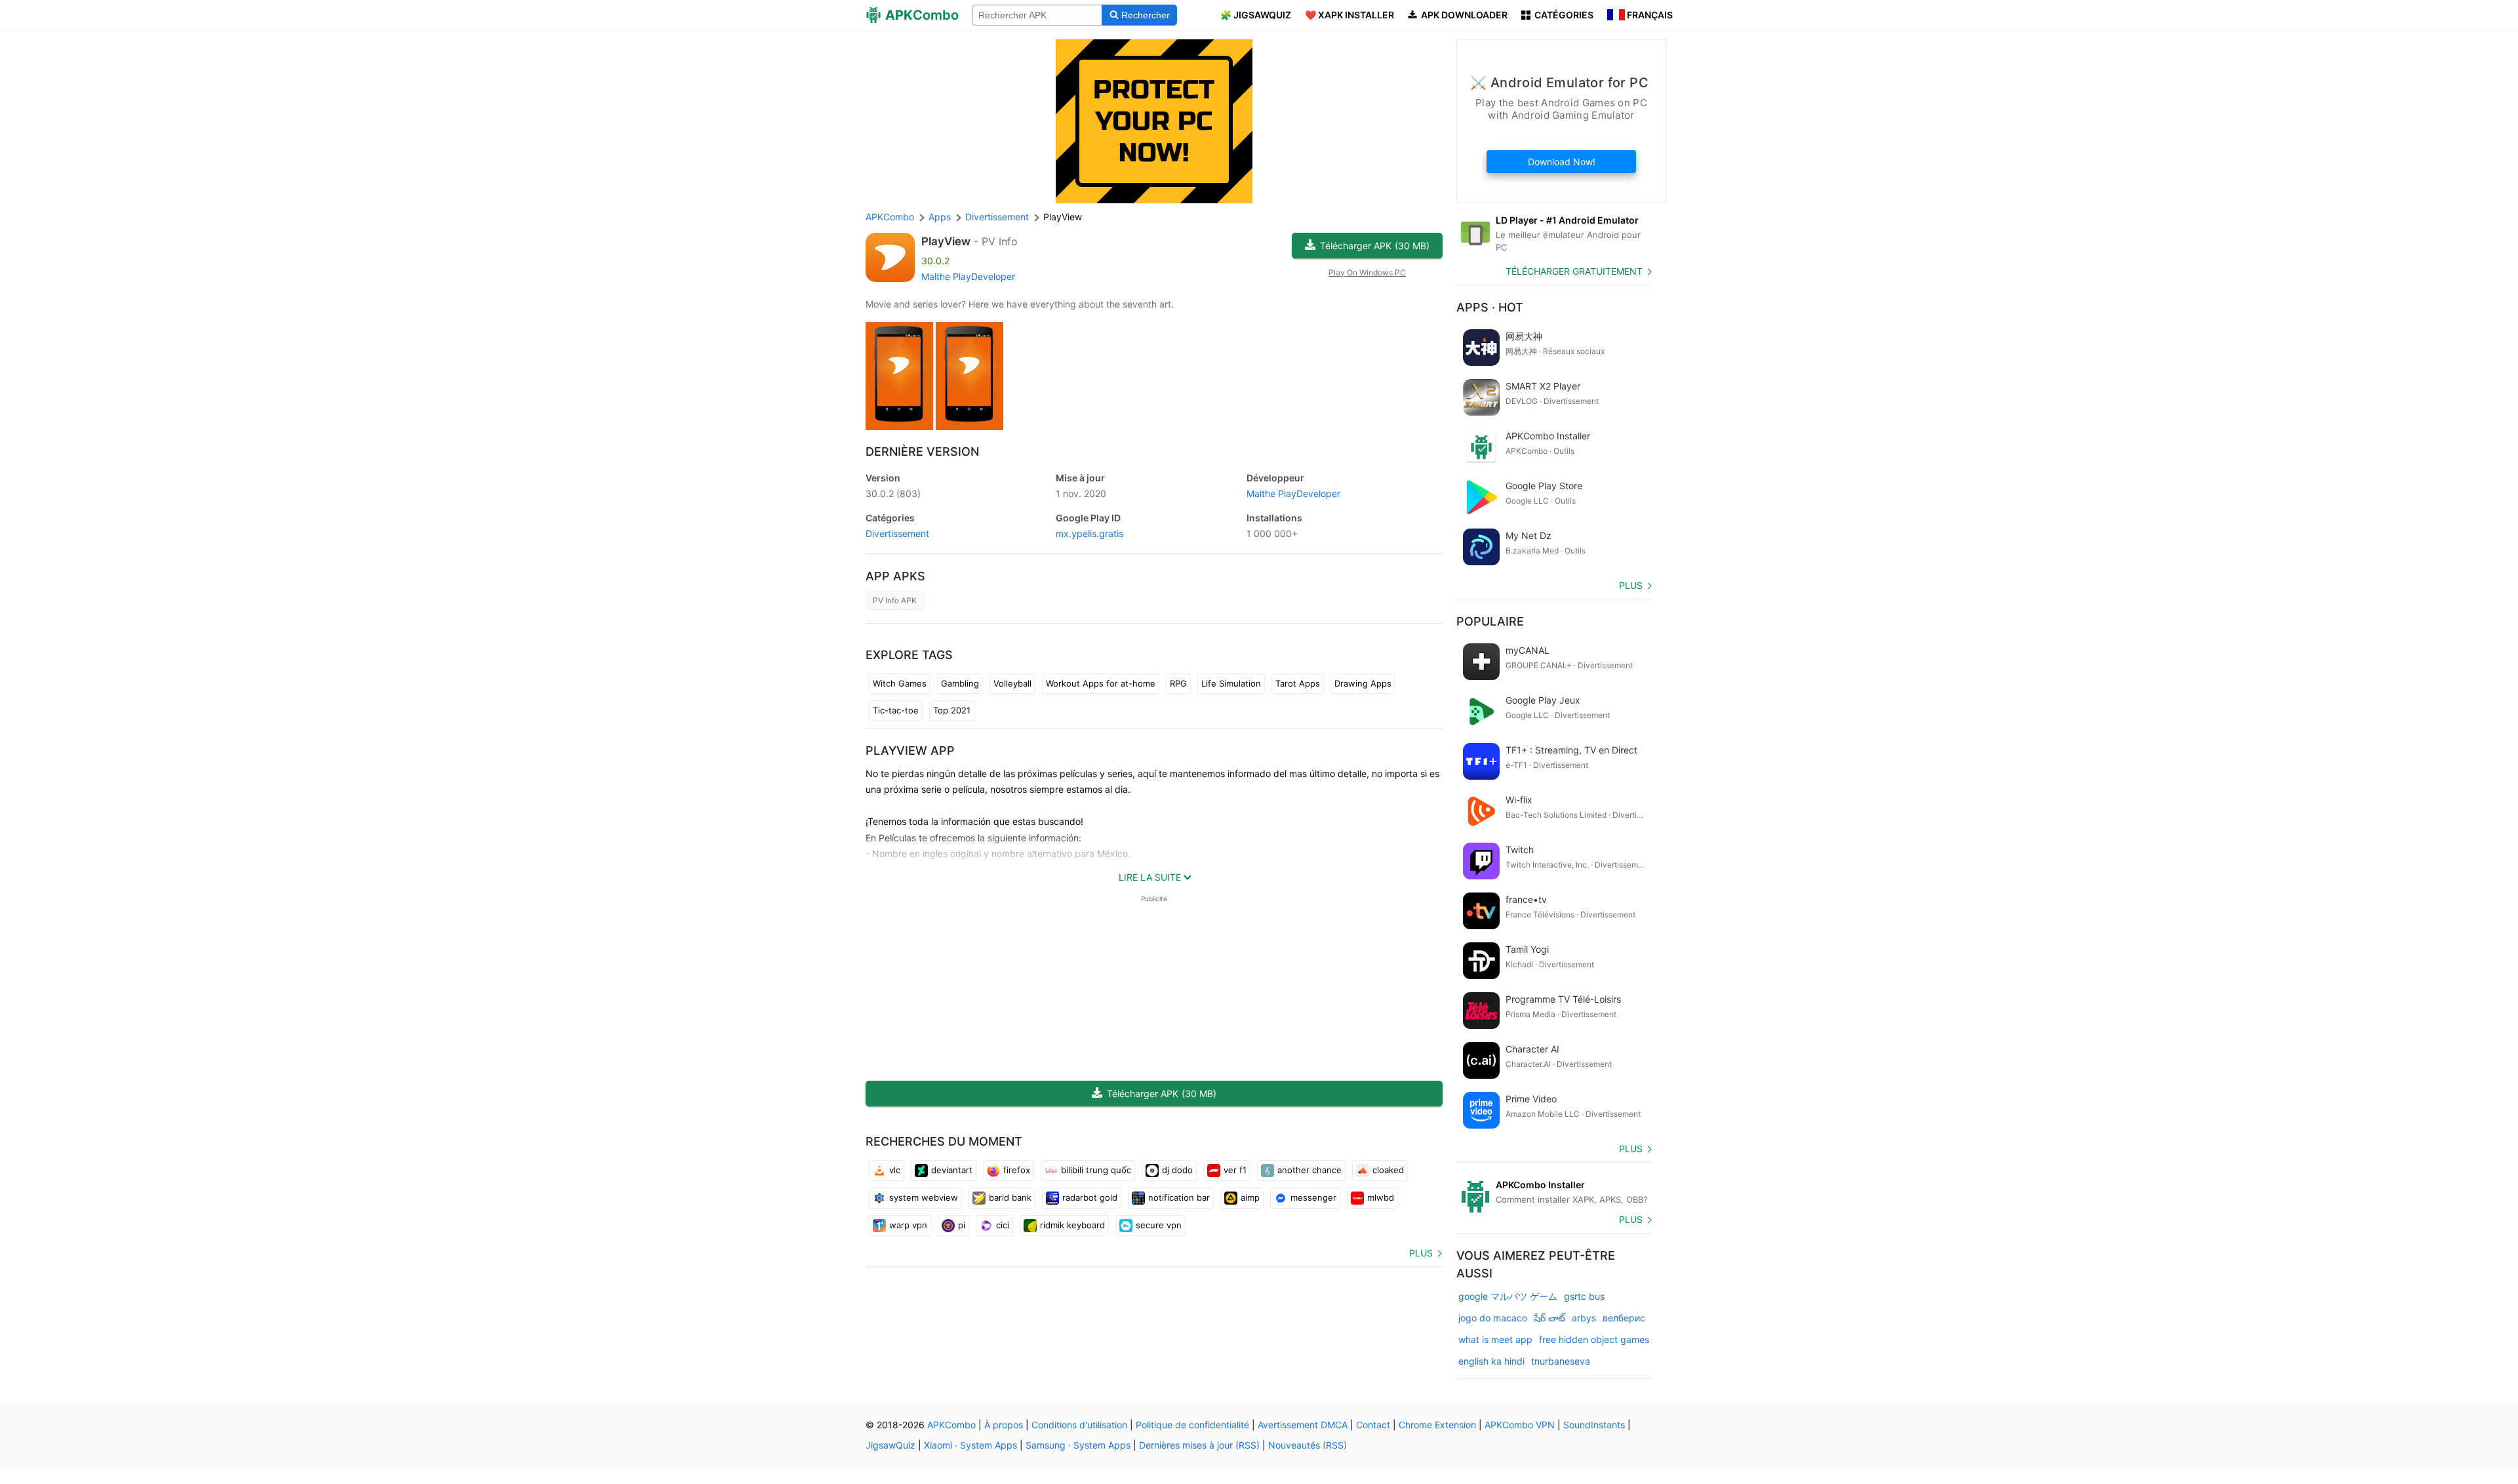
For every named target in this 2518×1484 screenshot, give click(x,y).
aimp (1250, 1197)
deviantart (952, 1170)
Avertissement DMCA (1303, 1425)
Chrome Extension (1437, 1425)
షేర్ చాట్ (1549, 1318)
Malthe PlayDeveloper (968, 276)
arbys (1584, 1318)
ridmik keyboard (1072, 1225)
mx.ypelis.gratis (1089, 533)
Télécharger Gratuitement (1574, 271)
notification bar (1179, 1197)
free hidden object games (1594, 1339)
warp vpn (908, 1225)
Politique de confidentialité (1192, 1425)
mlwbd (1381, 1197)
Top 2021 (952, 710)
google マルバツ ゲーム (1508, 1296)
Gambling (960, 683)
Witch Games (900, 683)
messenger (1313, 1197)
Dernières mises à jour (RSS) (1199, 1445)
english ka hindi (1491, 1361)
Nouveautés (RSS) (1308, 1445)
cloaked (1388, 1170)
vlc (895, 1170)
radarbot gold (1090, 1197)
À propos (1004, 1425)
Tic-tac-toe (896, 710)
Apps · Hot (1490, 307)
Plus (1421, 1253)
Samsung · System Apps (1078, 1445)
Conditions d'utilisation (1079, 1425)
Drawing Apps (1363, 683)
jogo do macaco (1493, 1318)
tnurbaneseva (1561, 1361)
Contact (1373, 1425)
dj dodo (1177, 1170)
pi (962, 1225)
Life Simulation (1231, 683)
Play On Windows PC (1367, 272)
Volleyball (1012, 683)
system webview (924, 1197)
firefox (1017, 1170)
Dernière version (922, 451)
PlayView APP (910, 751)
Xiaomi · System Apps (970, 1445)
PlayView (946, 241)
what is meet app (1495, 1339)
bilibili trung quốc (1096, 1170)
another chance (1309, 1170)
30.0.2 (893, 493)
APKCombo (890, 217)
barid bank (1010, 1197)
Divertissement (897, 533)
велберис (1624, 1318)
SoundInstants (1594, 1425)
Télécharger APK (1375, 246)
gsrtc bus (1584, 1296)
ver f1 (1235, 1170)
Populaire (1490, 621)
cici (1003, 1225)
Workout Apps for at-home (1101, 683)
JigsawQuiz (890, 1445)
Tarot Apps (1298, 683)
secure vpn (1159, 1225)
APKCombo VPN (1520, 1425)
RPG (1178, 683)
